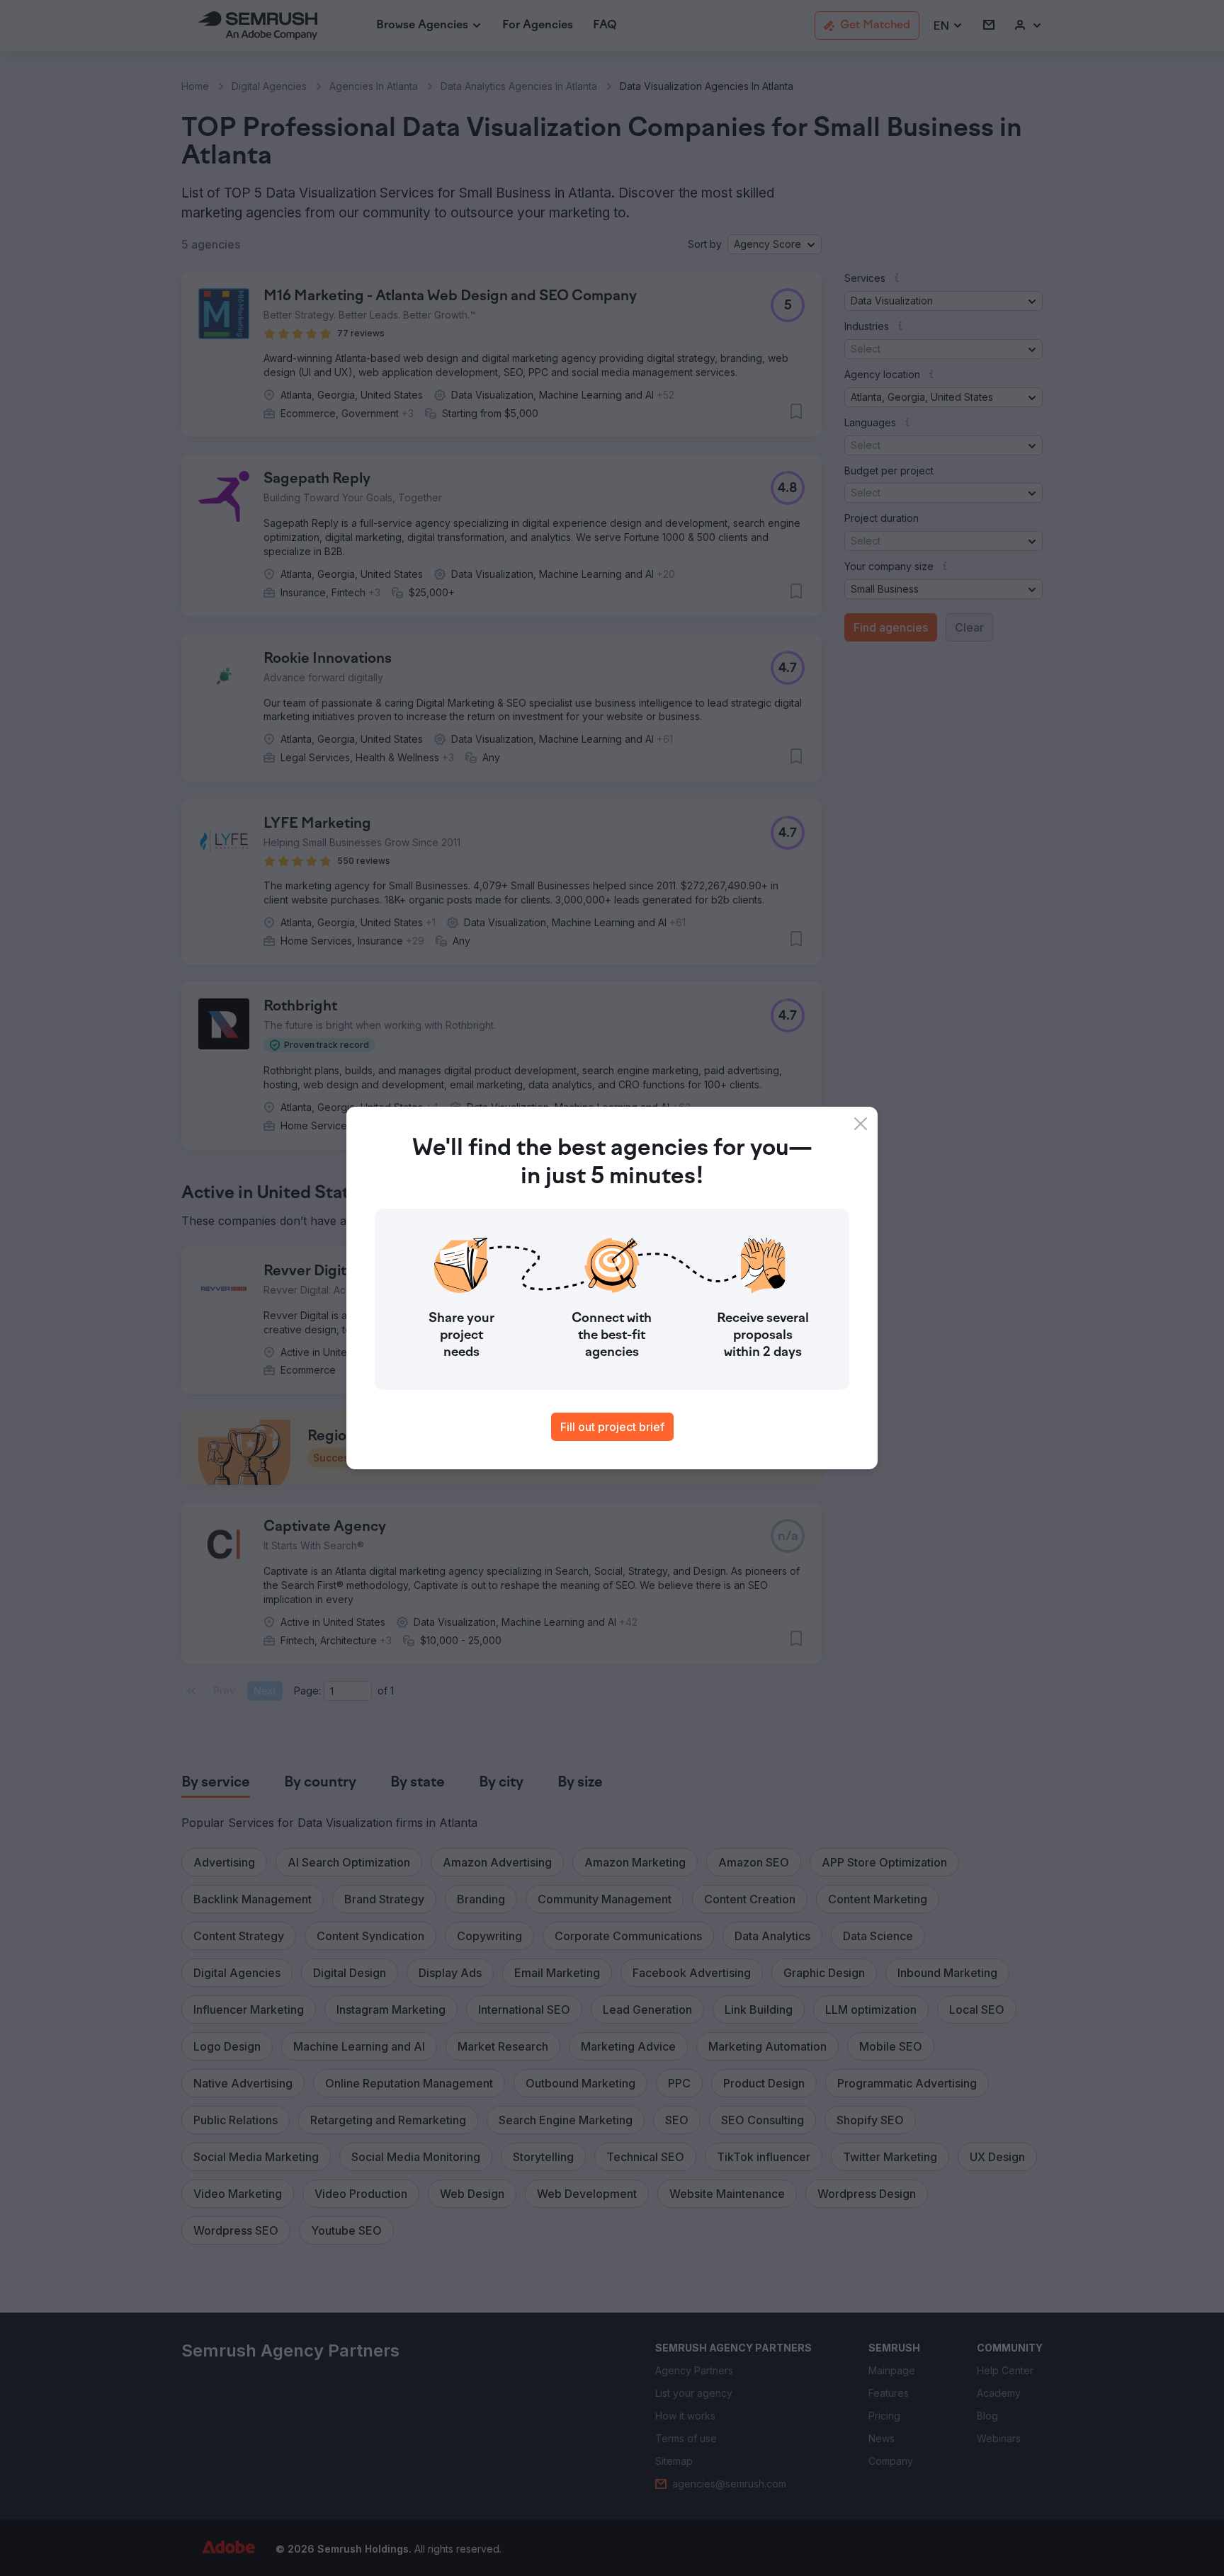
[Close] (861, 1124)
